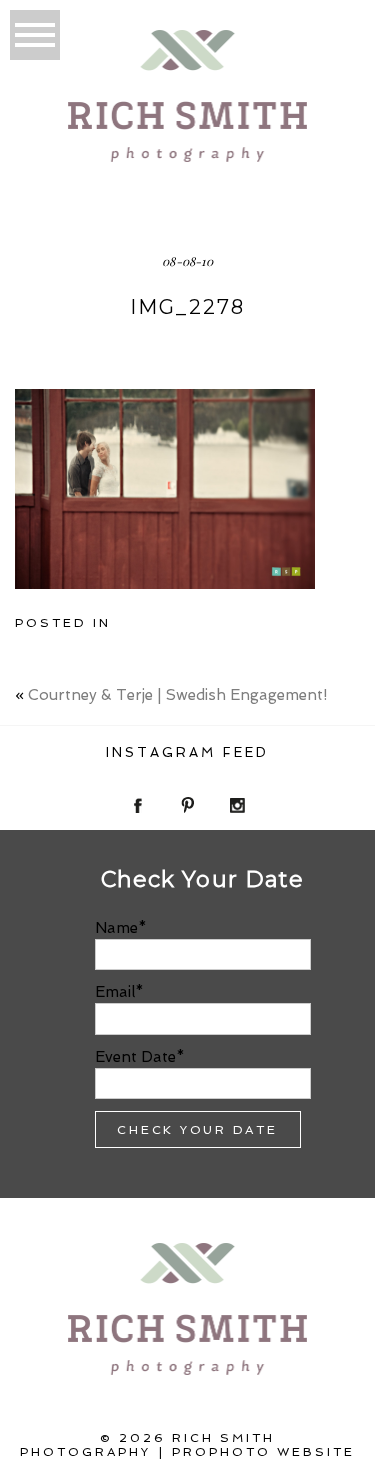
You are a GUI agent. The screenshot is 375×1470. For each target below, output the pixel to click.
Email (115, 992)
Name (116, 928)
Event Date (135, 1057)
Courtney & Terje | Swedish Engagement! (177, 695)
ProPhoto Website (263, 1452)
